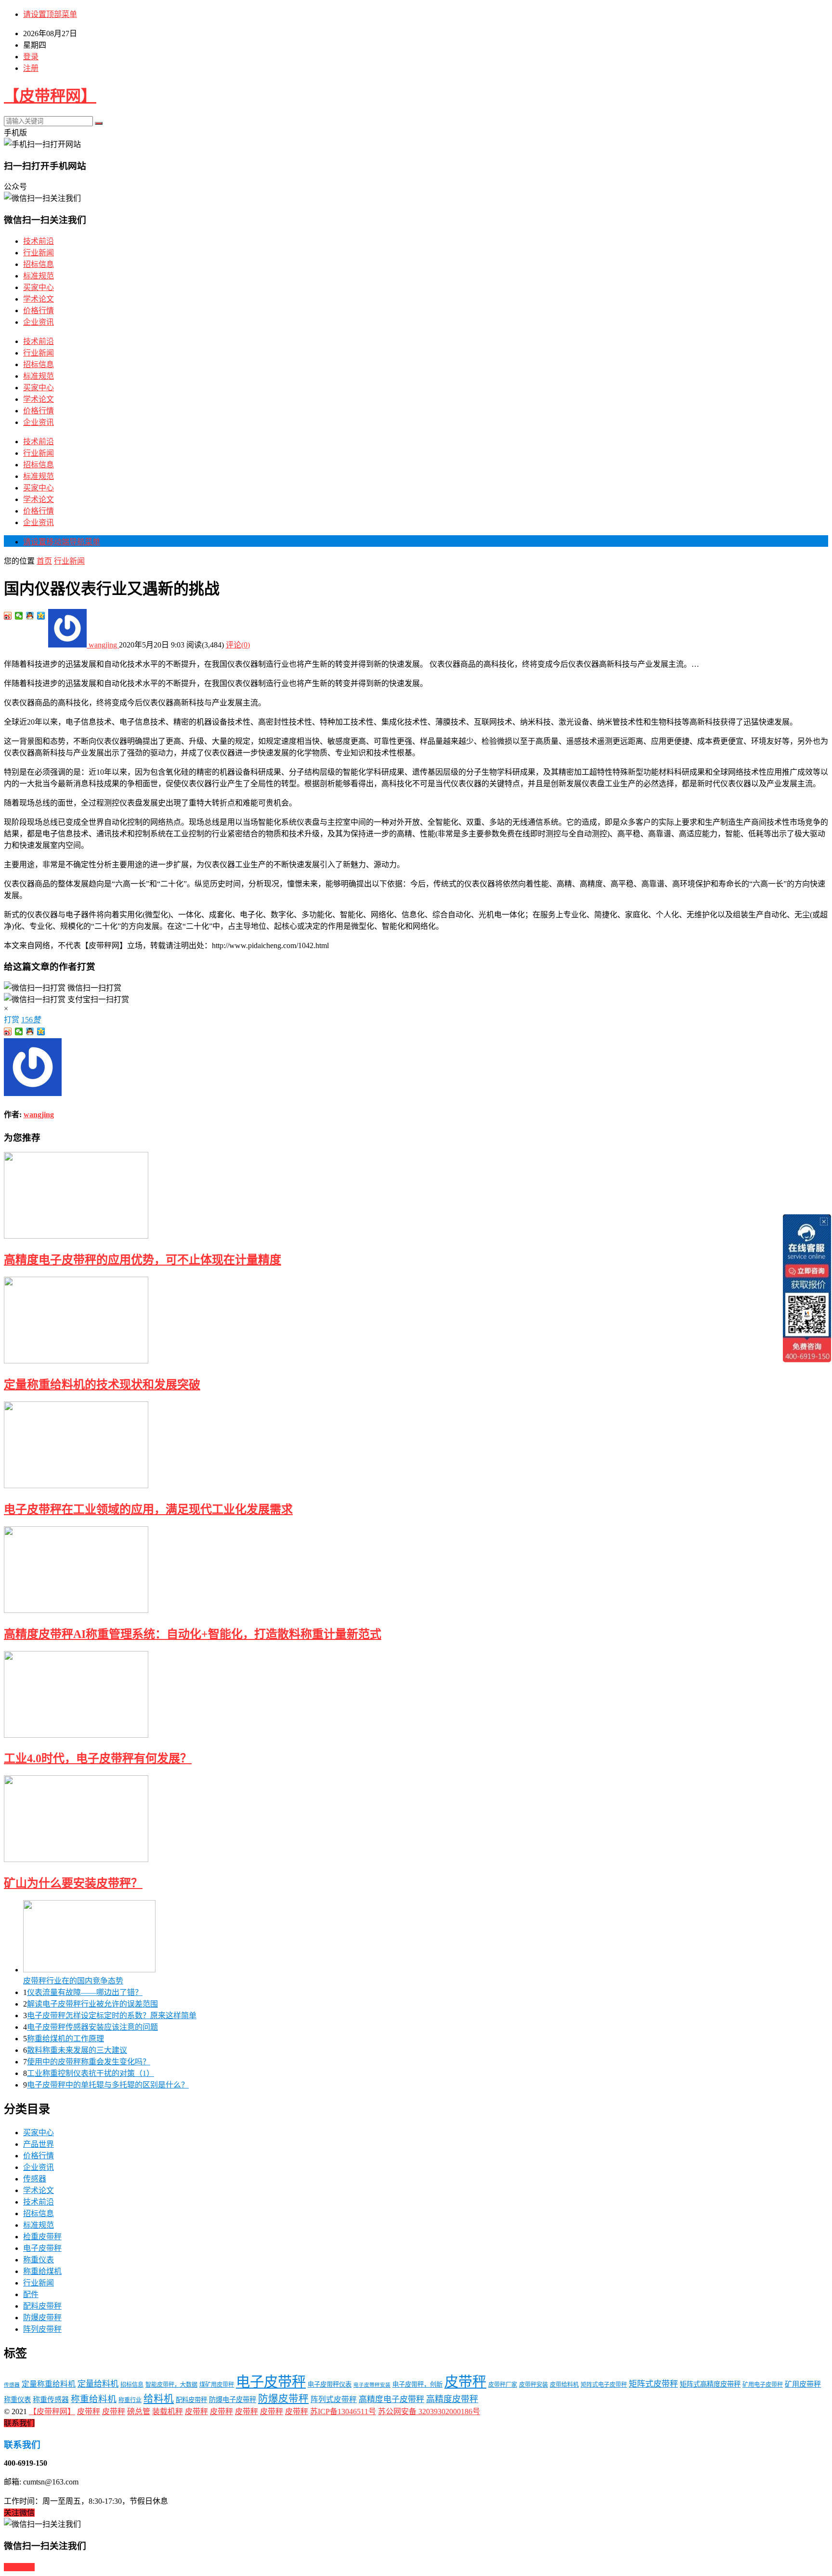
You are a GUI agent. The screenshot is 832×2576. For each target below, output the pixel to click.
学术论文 (39, 299)
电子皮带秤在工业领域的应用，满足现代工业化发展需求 (148, 1509)
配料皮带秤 (42, 2306)
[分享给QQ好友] (30, 616)
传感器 (35, 2179)
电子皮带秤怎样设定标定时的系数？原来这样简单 (112, 2015)
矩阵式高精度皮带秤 (710, 2384)
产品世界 (39, 2144)
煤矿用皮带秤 (217, 2385)
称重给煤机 (42, 2271)
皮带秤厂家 (503, 2385)
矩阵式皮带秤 (653, 2384)
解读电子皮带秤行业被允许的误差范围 (92, 2004)
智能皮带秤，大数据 (171, 2385)
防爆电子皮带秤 (233, 2400)
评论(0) (238, 645)
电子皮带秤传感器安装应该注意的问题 (92, 2027)
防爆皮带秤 (42, 2318)
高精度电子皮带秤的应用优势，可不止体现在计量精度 (143, 1260)
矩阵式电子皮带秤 (604, 2385)
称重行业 (130, 2400)
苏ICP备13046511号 (343, 2411)
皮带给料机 (564, 2385)
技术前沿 (39, 241)
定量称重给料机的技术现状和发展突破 (102, 1385)
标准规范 (39, 276)
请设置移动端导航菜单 (62, 542)
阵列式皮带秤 (334, 2399)
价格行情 (39, 310)
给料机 (159, 2399)
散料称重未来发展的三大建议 (77, 2050)
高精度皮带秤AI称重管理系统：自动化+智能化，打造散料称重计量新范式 (193, 1634)
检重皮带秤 (42, 2237)
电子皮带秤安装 (372, 2385)
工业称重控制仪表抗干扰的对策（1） (91, 2073)
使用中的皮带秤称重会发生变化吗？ (89, 2062)
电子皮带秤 (42, 2248)
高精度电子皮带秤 (391, 2399)
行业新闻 (39, 253)
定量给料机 (98, 2384)
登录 (31, 57)
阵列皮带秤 (42, 2329)
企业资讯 (39, 322)
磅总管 (139, 2411)
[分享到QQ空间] (41, 616)
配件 (31, 2294)
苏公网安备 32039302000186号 (429, 2411)
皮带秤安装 (533, 2385)
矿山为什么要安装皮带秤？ (73, 1883)
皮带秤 (465, 2382)
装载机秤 (168, 2411)
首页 (44, 561)
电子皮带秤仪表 (330, 2384)
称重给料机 (94, 2399)
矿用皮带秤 (803, 2384)
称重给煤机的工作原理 (65, 2039)
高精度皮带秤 (452, 2399)
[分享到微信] (19, 616)
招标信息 (39, 264)
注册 (31, 68)
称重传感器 (51, 2400)
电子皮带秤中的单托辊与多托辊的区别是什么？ (108, 2085)
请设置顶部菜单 (50, 14)
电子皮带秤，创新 (417, 2384)
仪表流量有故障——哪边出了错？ (85, 1992)
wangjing (103, 645)
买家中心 (39, 287)
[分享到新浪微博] (8, 616)
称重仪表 (39, 2260)
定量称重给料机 (49, 2384)
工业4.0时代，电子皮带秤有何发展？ (98, 1758)
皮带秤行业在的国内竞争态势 (73, 1981)
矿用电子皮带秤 (763, 2385)
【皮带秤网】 (50, 96)
